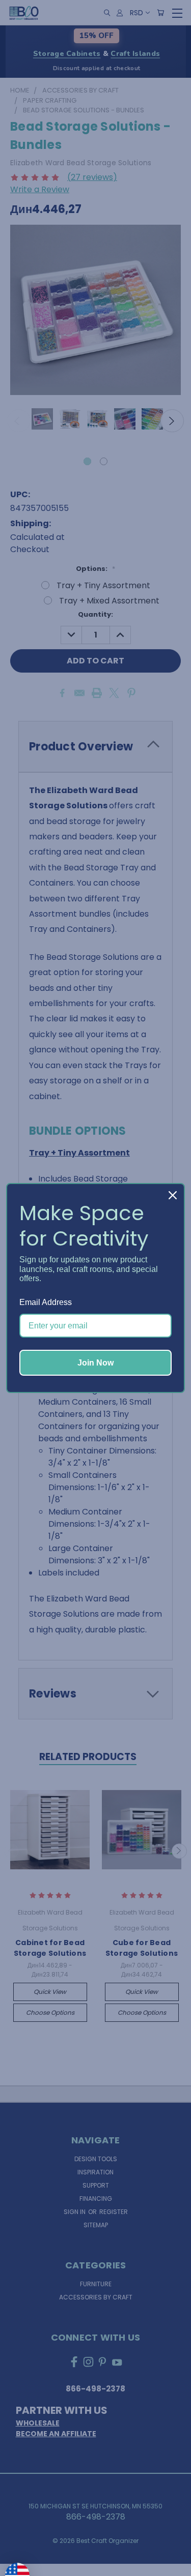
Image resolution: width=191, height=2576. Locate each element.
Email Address (46, 1302)
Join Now (95, 1363)
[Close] (173, 1195)
